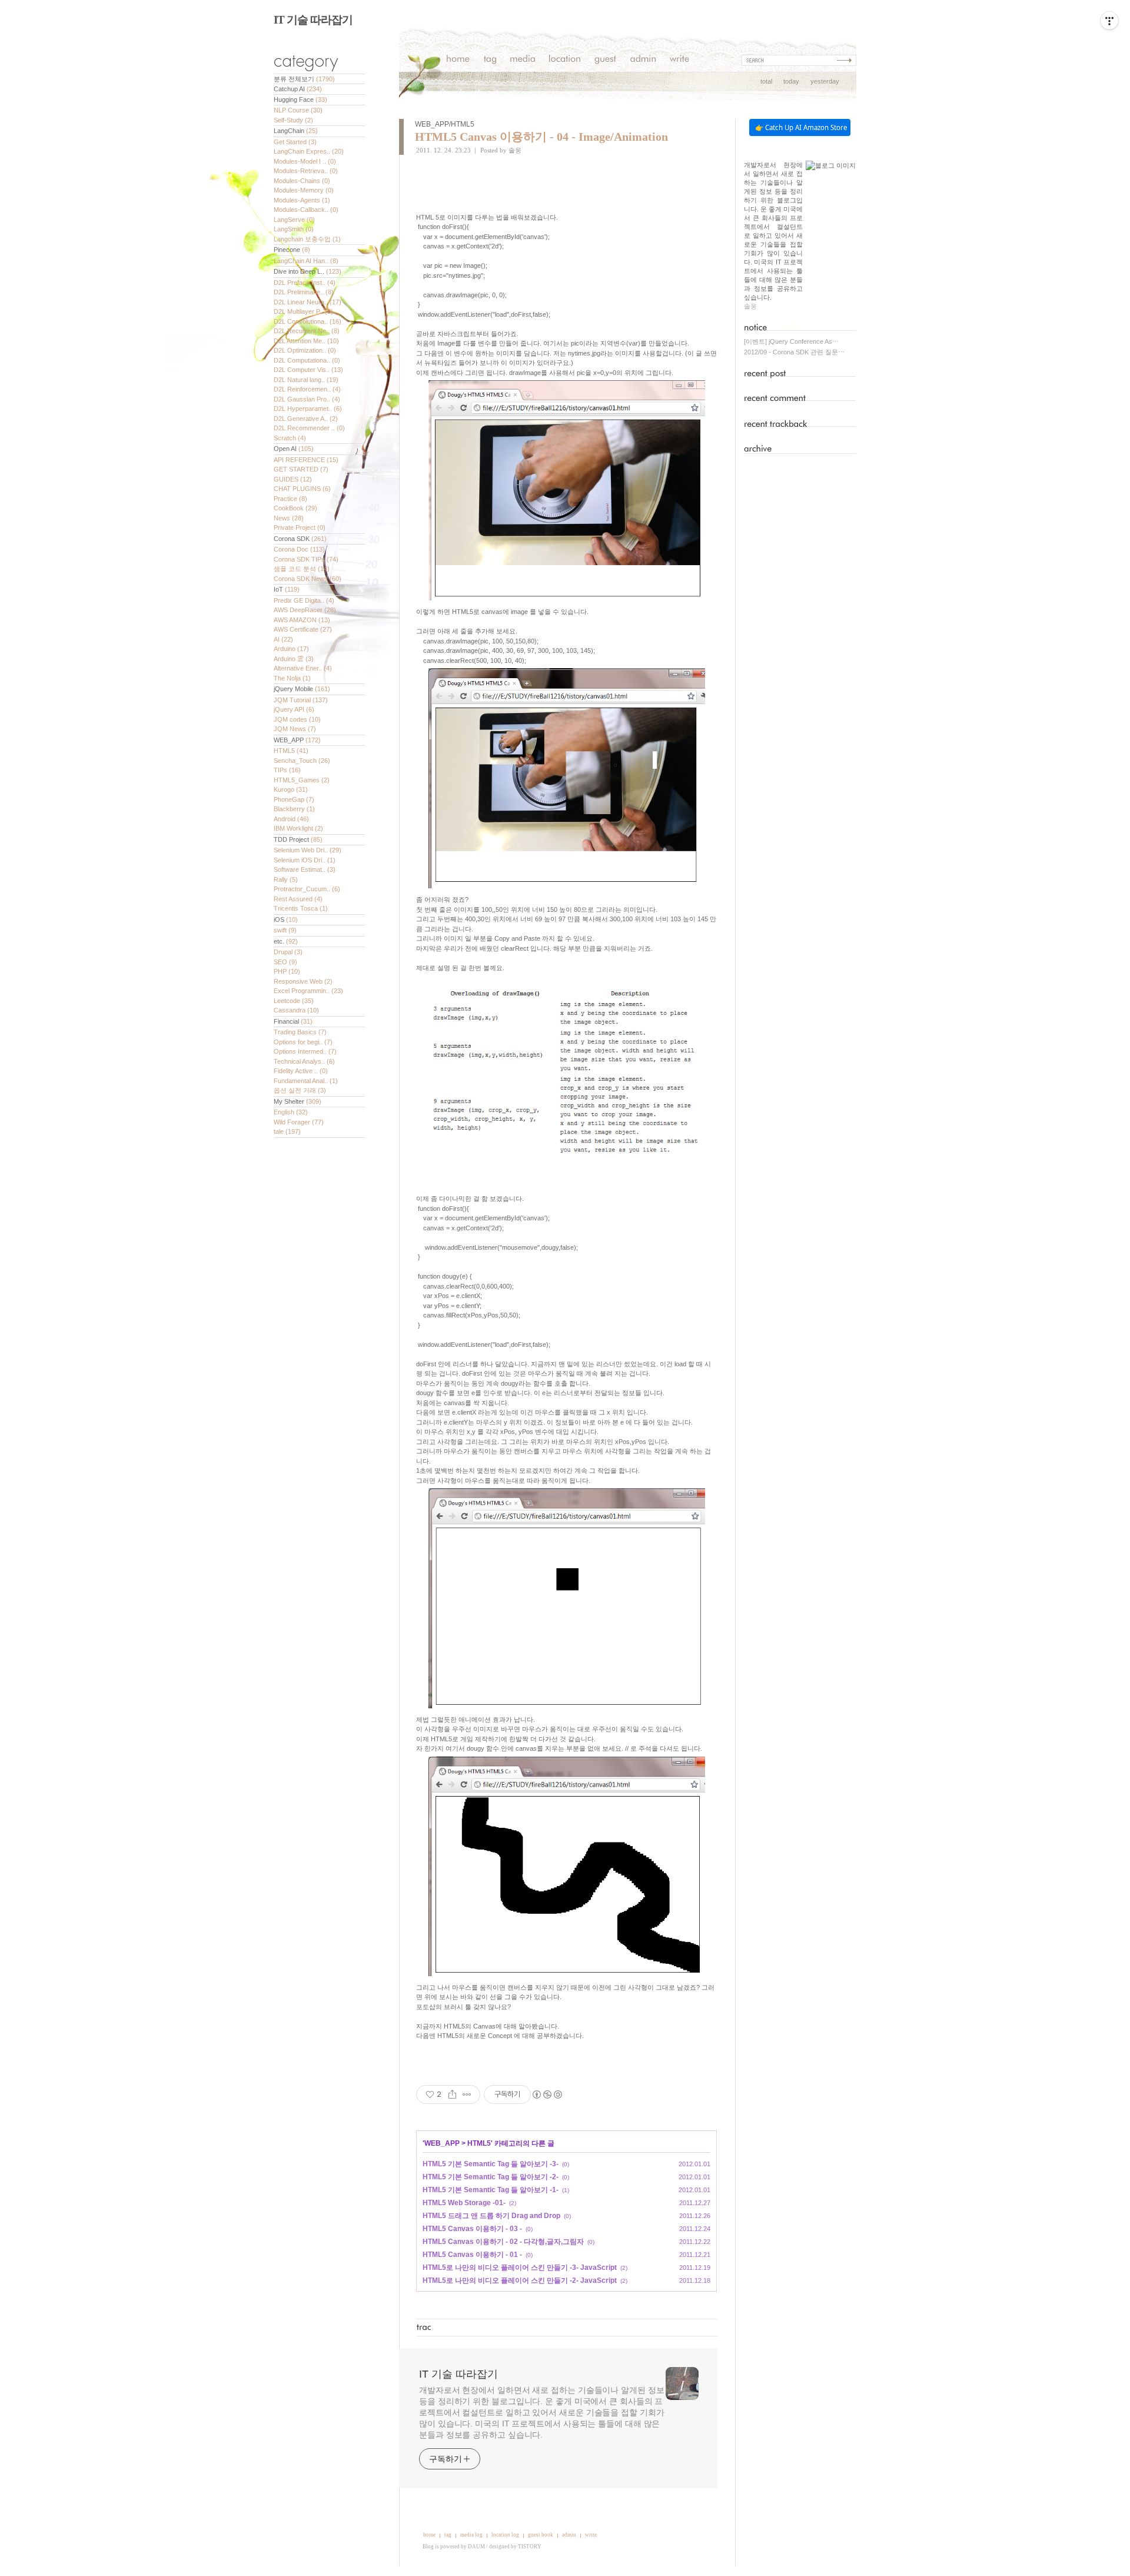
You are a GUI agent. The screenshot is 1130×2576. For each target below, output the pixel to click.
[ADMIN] (643, 60)
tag (448, 2535)
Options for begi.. (303, 1042)
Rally (286, 879)
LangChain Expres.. (309, 151)
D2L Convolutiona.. (308, 321)
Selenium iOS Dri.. (305, 860)
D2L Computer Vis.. (308, 370)
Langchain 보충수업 (307, 239)
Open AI (294, 449)
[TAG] (490, 60)
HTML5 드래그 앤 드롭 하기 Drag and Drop (491, 2216)
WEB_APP (297, 740)
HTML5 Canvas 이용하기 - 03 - (472, 2229)
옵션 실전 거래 (300, 1090)
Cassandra (296, 1010)
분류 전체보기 (304, 79)
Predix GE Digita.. (304, 600)
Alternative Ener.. (303, 668)
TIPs (287, 770)
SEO (285, 962)
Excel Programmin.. (308, 991)
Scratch (290, 438)
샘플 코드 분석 (302, 569)
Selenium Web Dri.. (308, 850)
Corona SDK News (308, 579)
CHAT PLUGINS (302, 489)
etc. (286, 941)
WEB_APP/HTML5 (445, 124)
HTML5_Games (302, 780)
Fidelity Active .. (301, 1071)
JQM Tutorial (301, 700)
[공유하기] (452, 2094)
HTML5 (291, 751)
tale (287, 1131)
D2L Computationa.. (307, 360)
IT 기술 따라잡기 (313, 20)
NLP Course (298, 110)
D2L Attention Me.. (306, 341)
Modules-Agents (302, 200)
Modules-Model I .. (305, 161)
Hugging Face (300, 99)
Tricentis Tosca (301, 908)
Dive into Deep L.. (308, 271)
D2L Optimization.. (305, 350)
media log (471, 2535)
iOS (286, 919)
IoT (287, 589)
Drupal (288, 952)
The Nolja (292, 678)
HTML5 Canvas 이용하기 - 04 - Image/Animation (541, 137)
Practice (290, 499)
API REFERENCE (306, 460)
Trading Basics (300, 1032)
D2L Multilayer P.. (303, 311)
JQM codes (297, 719)
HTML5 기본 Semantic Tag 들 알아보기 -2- (491, 2177)
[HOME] (458, 60)
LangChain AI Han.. (306, 261)
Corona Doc (299, 549)
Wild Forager (299, 1122)
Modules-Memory (304, 190)
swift (285, 930)
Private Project (300, 527)
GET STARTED (301, 469)
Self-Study (293, 120)
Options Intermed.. (305, 1051)
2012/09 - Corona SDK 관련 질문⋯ (794, 352)
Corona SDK (300, 539)
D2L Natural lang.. (306, 380)
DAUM (476, 2547)
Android (291, 819)
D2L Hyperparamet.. (308, 409)
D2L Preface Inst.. (305, 283)
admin (569, 2535)
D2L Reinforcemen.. (307, 389)
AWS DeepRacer (305, 610)
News (289, 518)
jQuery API (294, 709)
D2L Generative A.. (306, 419)
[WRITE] (679, 60)
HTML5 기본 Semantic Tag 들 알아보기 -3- (491, 2164)
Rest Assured (298, 899)
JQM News (295, 729)
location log (505, 2535)
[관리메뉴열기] (1109, 21)
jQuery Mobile (302, 689)
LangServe (294, 220)
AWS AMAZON (302, 620)
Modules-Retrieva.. (306, 171)
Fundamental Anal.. (306, 1081)
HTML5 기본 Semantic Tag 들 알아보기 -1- (491, 2190)
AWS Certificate (303, 629)
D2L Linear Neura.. (308, 302)
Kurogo (291, 789)
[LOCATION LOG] (565, 60)
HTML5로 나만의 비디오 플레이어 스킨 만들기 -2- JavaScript (520, 2280)
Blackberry (294, 809)
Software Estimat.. (305, 869)
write (591, 2535)
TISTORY (530, 2547)
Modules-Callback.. (306, 210)
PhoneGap (294, 799)
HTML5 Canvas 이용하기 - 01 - (472, 2255)
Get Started (295, 142)
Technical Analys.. (304, 1061)
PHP (287, 971)
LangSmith (294, 229)
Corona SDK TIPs (306, 559)
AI (283, 639)
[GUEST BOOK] (605, 60)
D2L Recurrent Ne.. (307, 331)
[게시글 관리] (467, 2094)
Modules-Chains (302, 181)
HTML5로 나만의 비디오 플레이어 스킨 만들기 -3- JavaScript (520, 2268)
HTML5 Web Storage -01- (464, 2203)
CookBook (295, 508)
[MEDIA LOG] (523, 60)
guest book (541, 2535)
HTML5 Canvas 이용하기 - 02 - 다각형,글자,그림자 (503, 2242)
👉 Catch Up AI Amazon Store (801, 127)
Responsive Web (303, 981)
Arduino (291, 649)
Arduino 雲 (294, 659)
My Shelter (298, 1101)
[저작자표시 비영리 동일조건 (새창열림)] (547, 2094)
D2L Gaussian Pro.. (307, 399)
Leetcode (294, 1001)
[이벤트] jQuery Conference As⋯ (791, 341)
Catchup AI (298, 89)
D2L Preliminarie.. (304, 292)
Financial (293, 1021)
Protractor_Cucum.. (307, 889)
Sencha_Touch (302, 761)
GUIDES (293, 479)
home (429, 2535)
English (291, 1112)
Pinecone (292, 250)
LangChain (296, 131)
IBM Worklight (298, 828)
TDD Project (298, 839)
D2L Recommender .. (309, 428)
